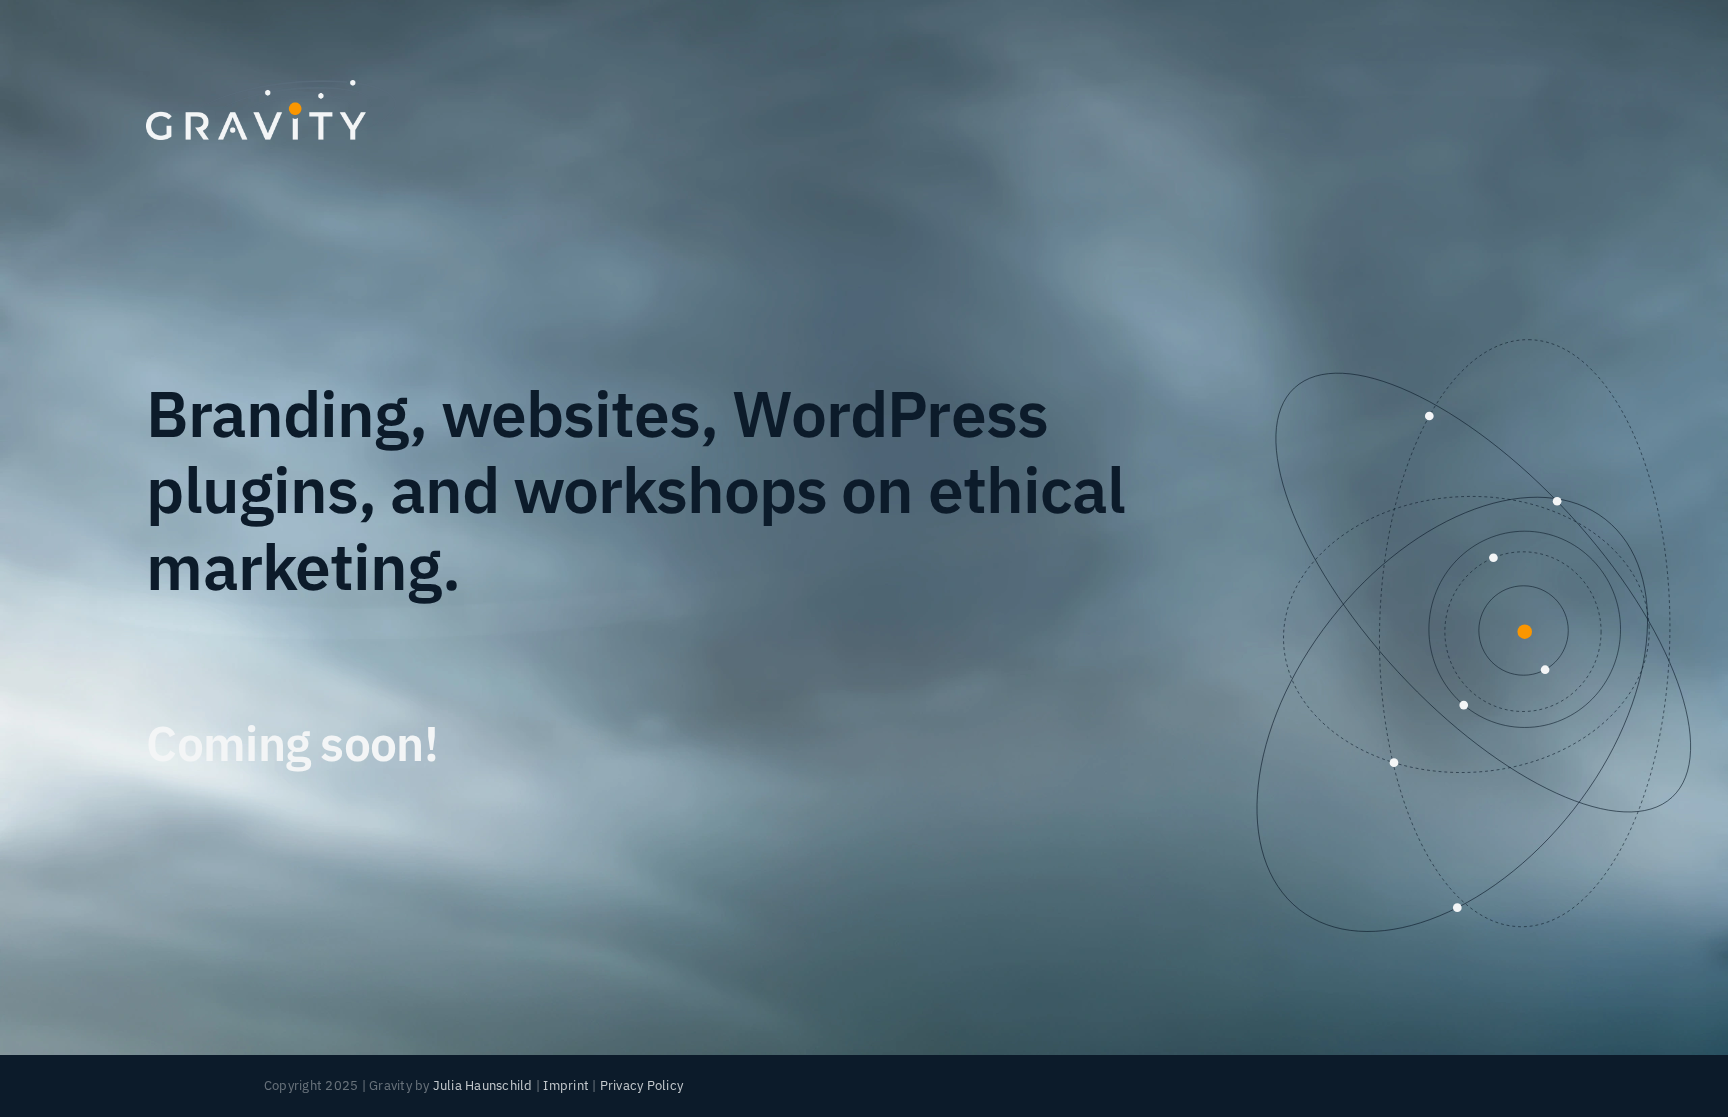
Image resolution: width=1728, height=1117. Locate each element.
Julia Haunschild (483, 1085)
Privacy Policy (641, 1085)
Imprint (566, 1085)
